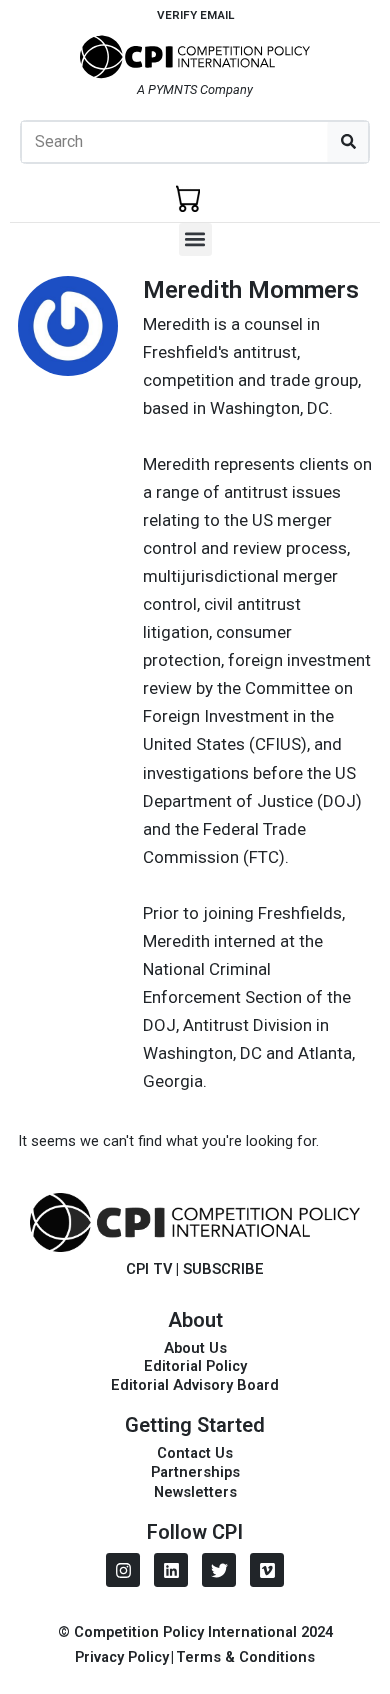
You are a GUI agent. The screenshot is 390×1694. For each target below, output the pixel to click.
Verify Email (195, 15)
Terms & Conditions (245, 1657)
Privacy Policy (122, 1657)
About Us (195, 1348)
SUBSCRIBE (223, 1269)
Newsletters (195, 1492)
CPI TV (149, 1269)
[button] (195, 239)
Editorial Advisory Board (195, 1385)
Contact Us (195, 1453)
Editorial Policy (195, 1366)
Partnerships (195, 1472)
